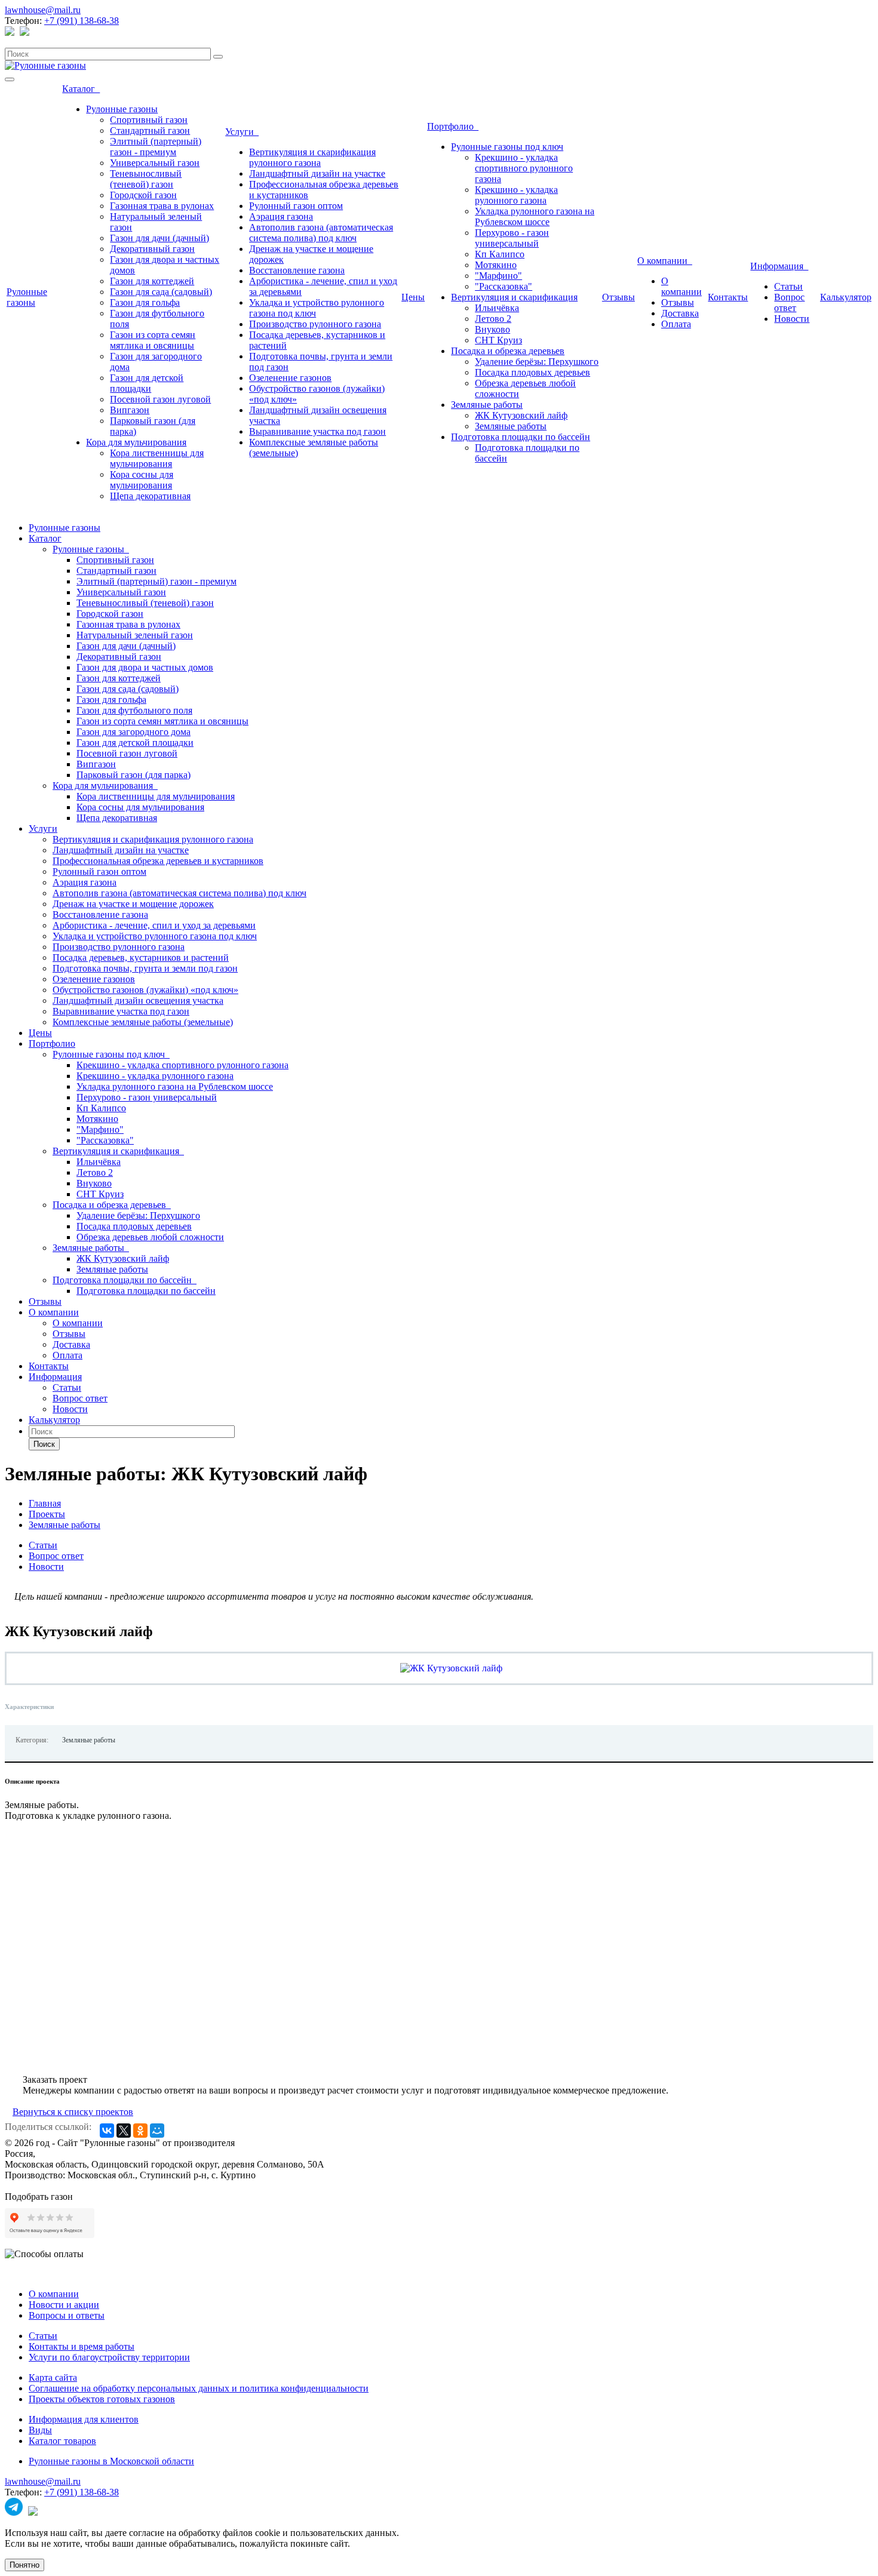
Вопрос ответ (789, 302)
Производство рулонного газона (315, 324)
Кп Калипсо (500, 254)
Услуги (242, 132)
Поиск (44, 1444)
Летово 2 (493, 319)
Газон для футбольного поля (134, 710)
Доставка (680, 313)
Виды (40, 2430)
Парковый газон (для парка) (133, 775)
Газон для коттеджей (152, 281)
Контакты (728, 297)
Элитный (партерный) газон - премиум (156, 147)
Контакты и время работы (82, 2346)
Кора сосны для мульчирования (142, 480)
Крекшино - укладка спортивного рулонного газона (524, 168)
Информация (779, 266)
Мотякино (496, 265)
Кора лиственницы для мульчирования (157, 458)
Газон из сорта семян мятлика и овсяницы (153, 340)
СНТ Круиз (498, 340)
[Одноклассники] (140, 2131)
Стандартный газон (150, 130)
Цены (413, 297)
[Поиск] (218, 57)
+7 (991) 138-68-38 (82, 21)
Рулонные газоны (27, 297)
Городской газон (143, 195)
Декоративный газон (152, 249)
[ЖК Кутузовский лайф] (451, 1668)
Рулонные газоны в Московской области (111, 2461)
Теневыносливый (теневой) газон (146, 179)
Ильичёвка (497, 308)
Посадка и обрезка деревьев (508, 351)
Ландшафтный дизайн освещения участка (138, 1000)
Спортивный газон (149, 120)
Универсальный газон (155, 163)
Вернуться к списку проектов (73, 2112)
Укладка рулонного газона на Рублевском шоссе (535, 216)
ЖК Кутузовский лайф (521, 415)
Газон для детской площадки (147, 383)
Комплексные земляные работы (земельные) (143, 1022)
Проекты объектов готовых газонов (102, 2399)
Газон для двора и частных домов (145, 667)
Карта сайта (53, 2377)
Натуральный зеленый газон (135, 635)
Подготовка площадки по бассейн (521, 437)
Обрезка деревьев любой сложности (150, 1237)
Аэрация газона (281, 216)
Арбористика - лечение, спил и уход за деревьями (154, 925)
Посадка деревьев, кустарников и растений (141, 957)
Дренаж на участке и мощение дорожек (133, 904)
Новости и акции (64, 2305)
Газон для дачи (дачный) (159, 238)
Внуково (492, 329)
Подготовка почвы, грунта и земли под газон (145, 968)
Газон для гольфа (145, 302)
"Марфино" (498, 276)
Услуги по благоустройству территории (109, 2357)
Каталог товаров (62, 2441)
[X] (124, 2131)
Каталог (81, 89)
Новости (792, 319)
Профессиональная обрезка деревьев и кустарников (158, 861)
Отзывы (618, 297)
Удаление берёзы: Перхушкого (537, 362)
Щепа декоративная (150, 496)
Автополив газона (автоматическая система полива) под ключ (321, 233)
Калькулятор (846, 297)
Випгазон (130, 410)
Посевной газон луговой (160, 399)
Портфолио (453, 126)
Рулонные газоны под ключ (507, 147)
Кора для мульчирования (136, 442)
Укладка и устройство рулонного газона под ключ (155, 936)
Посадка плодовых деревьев (532, 372)
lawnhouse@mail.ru (43, 10)
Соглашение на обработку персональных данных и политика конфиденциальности (199, 2388)
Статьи (788, 286)
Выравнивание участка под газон (317, 431)
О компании (665, 261)
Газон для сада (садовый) (161, 292)
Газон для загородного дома (133, 732)
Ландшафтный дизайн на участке (317, 173)
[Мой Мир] (157, 2131)
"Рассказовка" (504, 286)
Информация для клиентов (84, 2419)
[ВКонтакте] (107, 2131)
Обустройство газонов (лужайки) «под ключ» (145, 990)
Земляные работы (487, 405)
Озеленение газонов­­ (290, 378)
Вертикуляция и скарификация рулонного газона (312, 157)
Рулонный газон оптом (296, 206)
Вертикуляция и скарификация (514, 297)
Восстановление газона (297, 270)
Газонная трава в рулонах (162, 206)
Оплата (676, 324)
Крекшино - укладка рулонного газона (516, 195)
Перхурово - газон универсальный (512, 238)
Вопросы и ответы (67, 2315)
